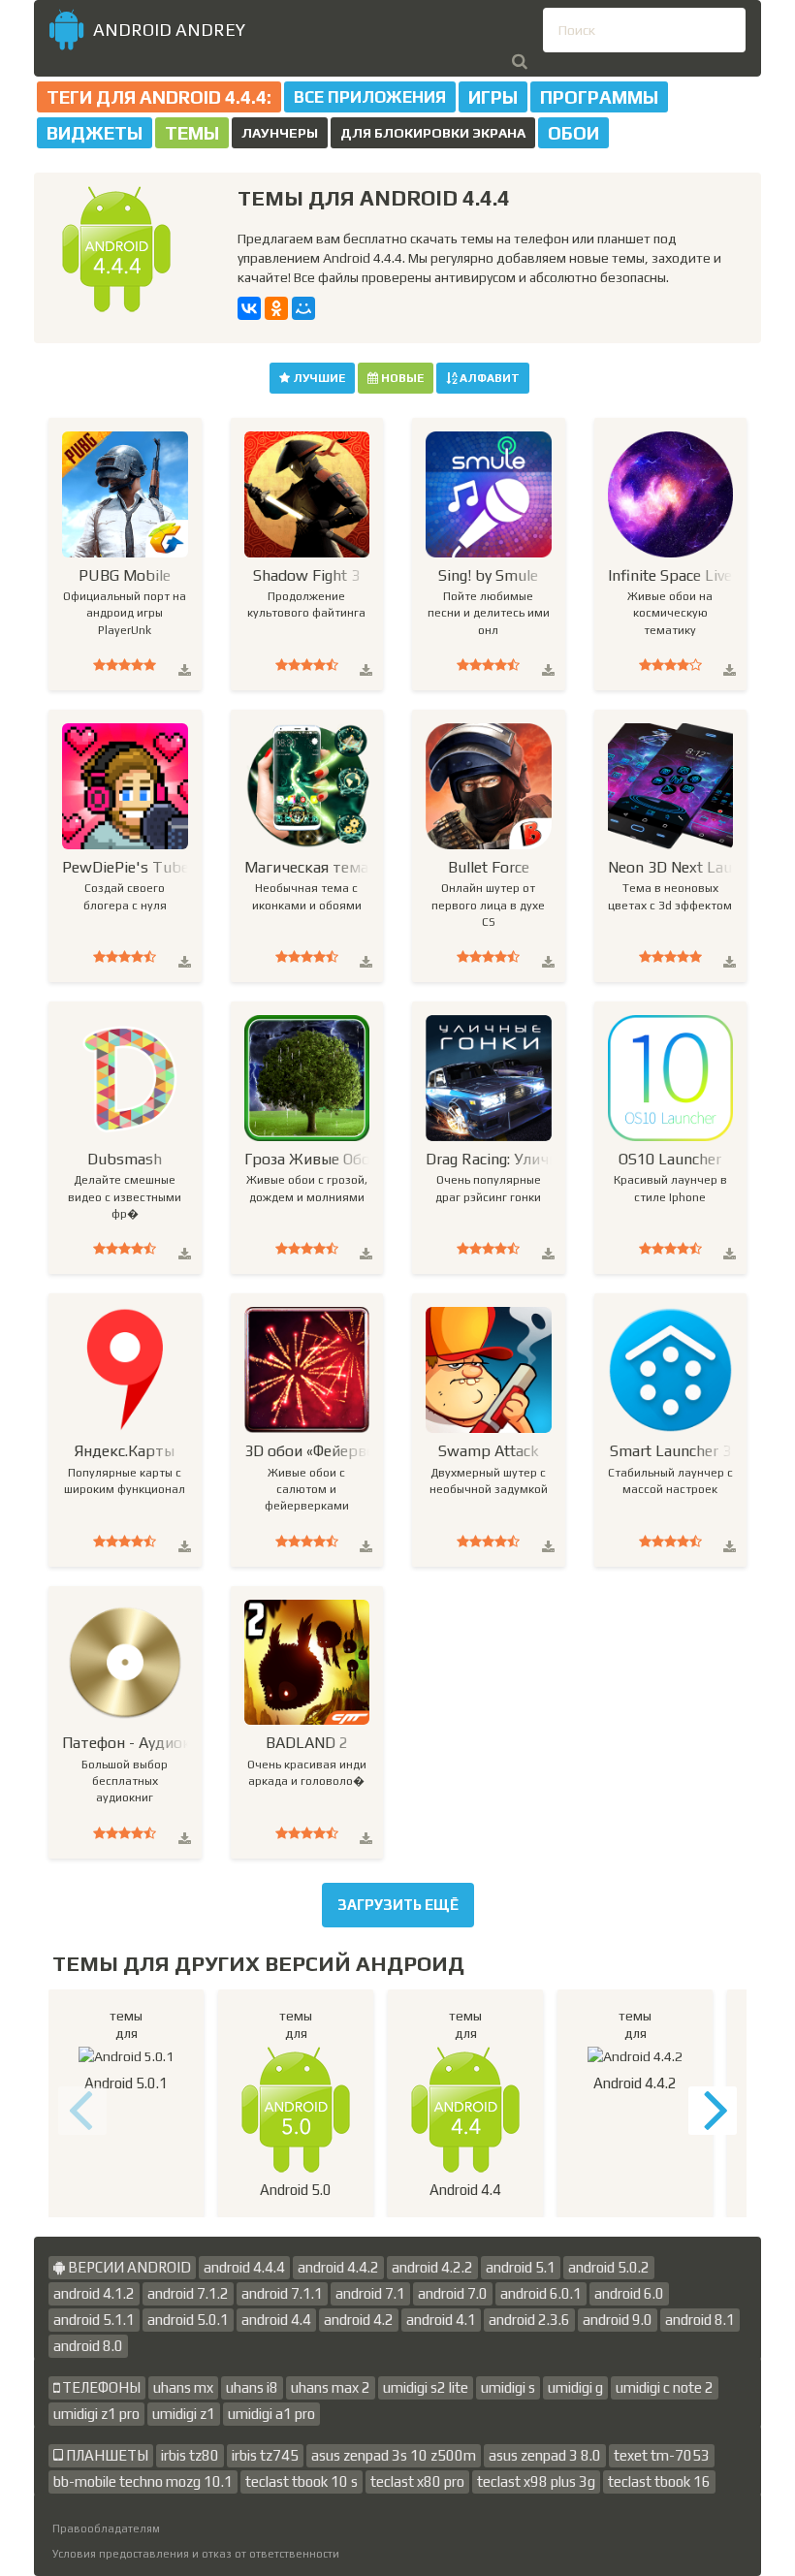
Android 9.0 (618, 2320)
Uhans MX (183, 2387)
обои (573, 133)
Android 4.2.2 (432, 2267)
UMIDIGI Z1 (184, 2414)
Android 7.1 (370, 2293)
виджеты (95, 133)
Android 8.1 (700, 2320)
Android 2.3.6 (529, 2320)
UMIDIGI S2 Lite (426, 2387)
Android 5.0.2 (609, 2267)
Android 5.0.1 (188, 2320)
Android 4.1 (441, 2320)
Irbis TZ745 (265, 2455)
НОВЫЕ (401, 378)
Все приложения (370, 97)
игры (493, 97)
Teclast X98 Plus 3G (536, 2481)
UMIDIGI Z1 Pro (96, 2414)
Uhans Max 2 (331, 2387)
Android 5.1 (521, 2267)
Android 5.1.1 (94, 2320)
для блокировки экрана (433, 133)
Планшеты (106, 2455)
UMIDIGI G (575, 2387)
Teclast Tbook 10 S (302, 2481)
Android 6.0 (629, 2293)
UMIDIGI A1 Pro (271, 2414)
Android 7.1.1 (282, 2293)
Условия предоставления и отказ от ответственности (196, 2554)
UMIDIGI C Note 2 (665, 2387)
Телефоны (100, 2387)
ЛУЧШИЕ (318, 378)
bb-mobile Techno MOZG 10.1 (143, 2481)
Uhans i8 (252, 2387)
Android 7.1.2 (188, 2293)
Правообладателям (106, 2528)
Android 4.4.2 (338, 2267)
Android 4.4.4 (244, 2267)
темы (192, 133)
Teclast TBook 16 (659, 2481)
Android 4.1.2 (94, 2293)
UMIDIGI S (508, 2387)
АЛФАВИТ (488, 378)
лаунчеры (280, 133)
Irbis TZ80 (190, 2455)
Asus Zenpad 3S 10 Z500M (394, 2455)
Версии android (128, 2267)
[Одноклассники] (276, 308)
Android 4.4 (276, 2320)
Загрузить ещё (398, 1905)
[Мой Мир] (303, 308)
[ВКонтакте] (249, 308)
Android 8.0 (88, 2346)
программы (599, 97)
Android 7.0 (453, 2293)
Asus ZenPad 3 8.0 (545, 2455)
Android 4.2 (359, 2320)
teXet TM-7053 (662, 2455)
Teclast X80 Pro (417, 2481)
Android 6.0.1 (541, 2293)
